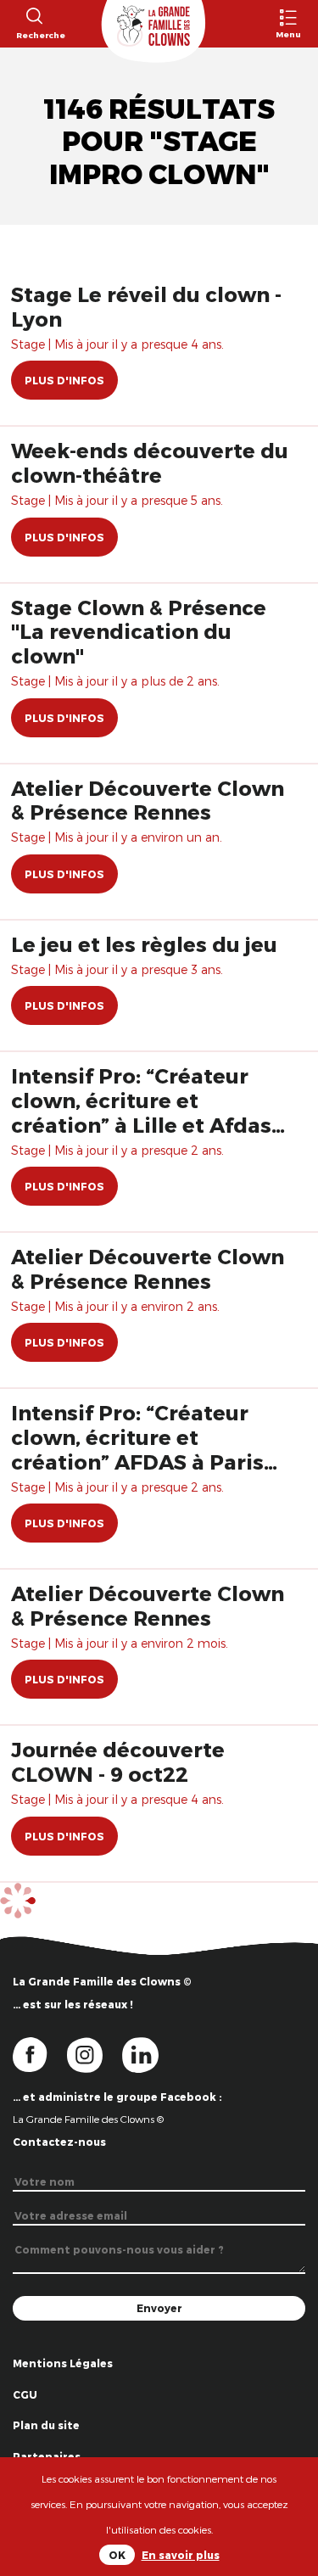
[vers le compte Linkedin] (149, 2053)
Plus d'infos (64, 380)
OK (117, 2555)
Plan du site (46, 2425)
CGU (25, 2394)
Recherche (33, 35)
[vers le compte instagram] (95, 2053)
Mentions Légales (63, 2363)
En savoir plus (181, 2555)
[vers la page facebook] (40, 2053)
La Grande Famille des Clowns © (88, 2119)
